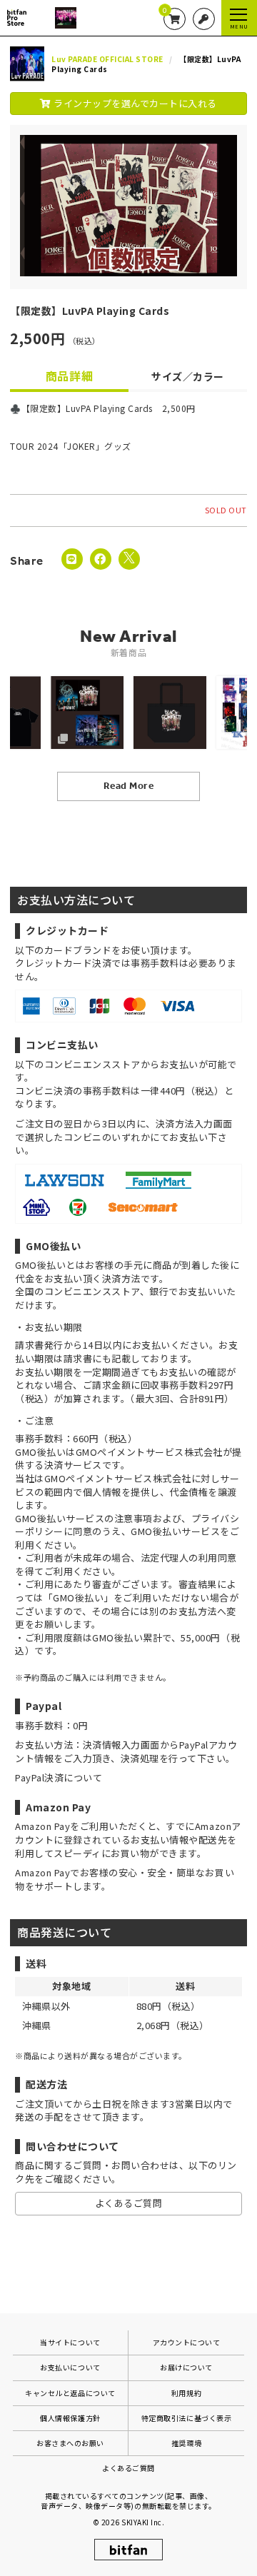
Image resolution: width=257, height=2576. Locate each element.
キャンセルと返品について (70, 2393)
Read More (129, 786)
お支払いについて (70, 2367)
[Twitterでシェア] (129, 559)
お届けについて (186, 2367)
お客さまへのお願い (70, 2443)
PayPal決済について (59, 1777)
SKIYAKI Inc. (143, 2522)
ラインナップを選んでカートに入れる (134, 103)
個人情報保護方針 (70, 2418)
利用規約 (186, 2393)
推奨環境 (186, 2443)
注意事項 (133, 1518)
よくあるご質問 (129, 2203)
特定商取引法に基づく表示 (186, 2418)
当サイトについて (70, 2342)
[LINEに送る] (72, 559)
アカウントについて (187, 2342)
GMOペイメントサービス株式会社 (118, 1478)
